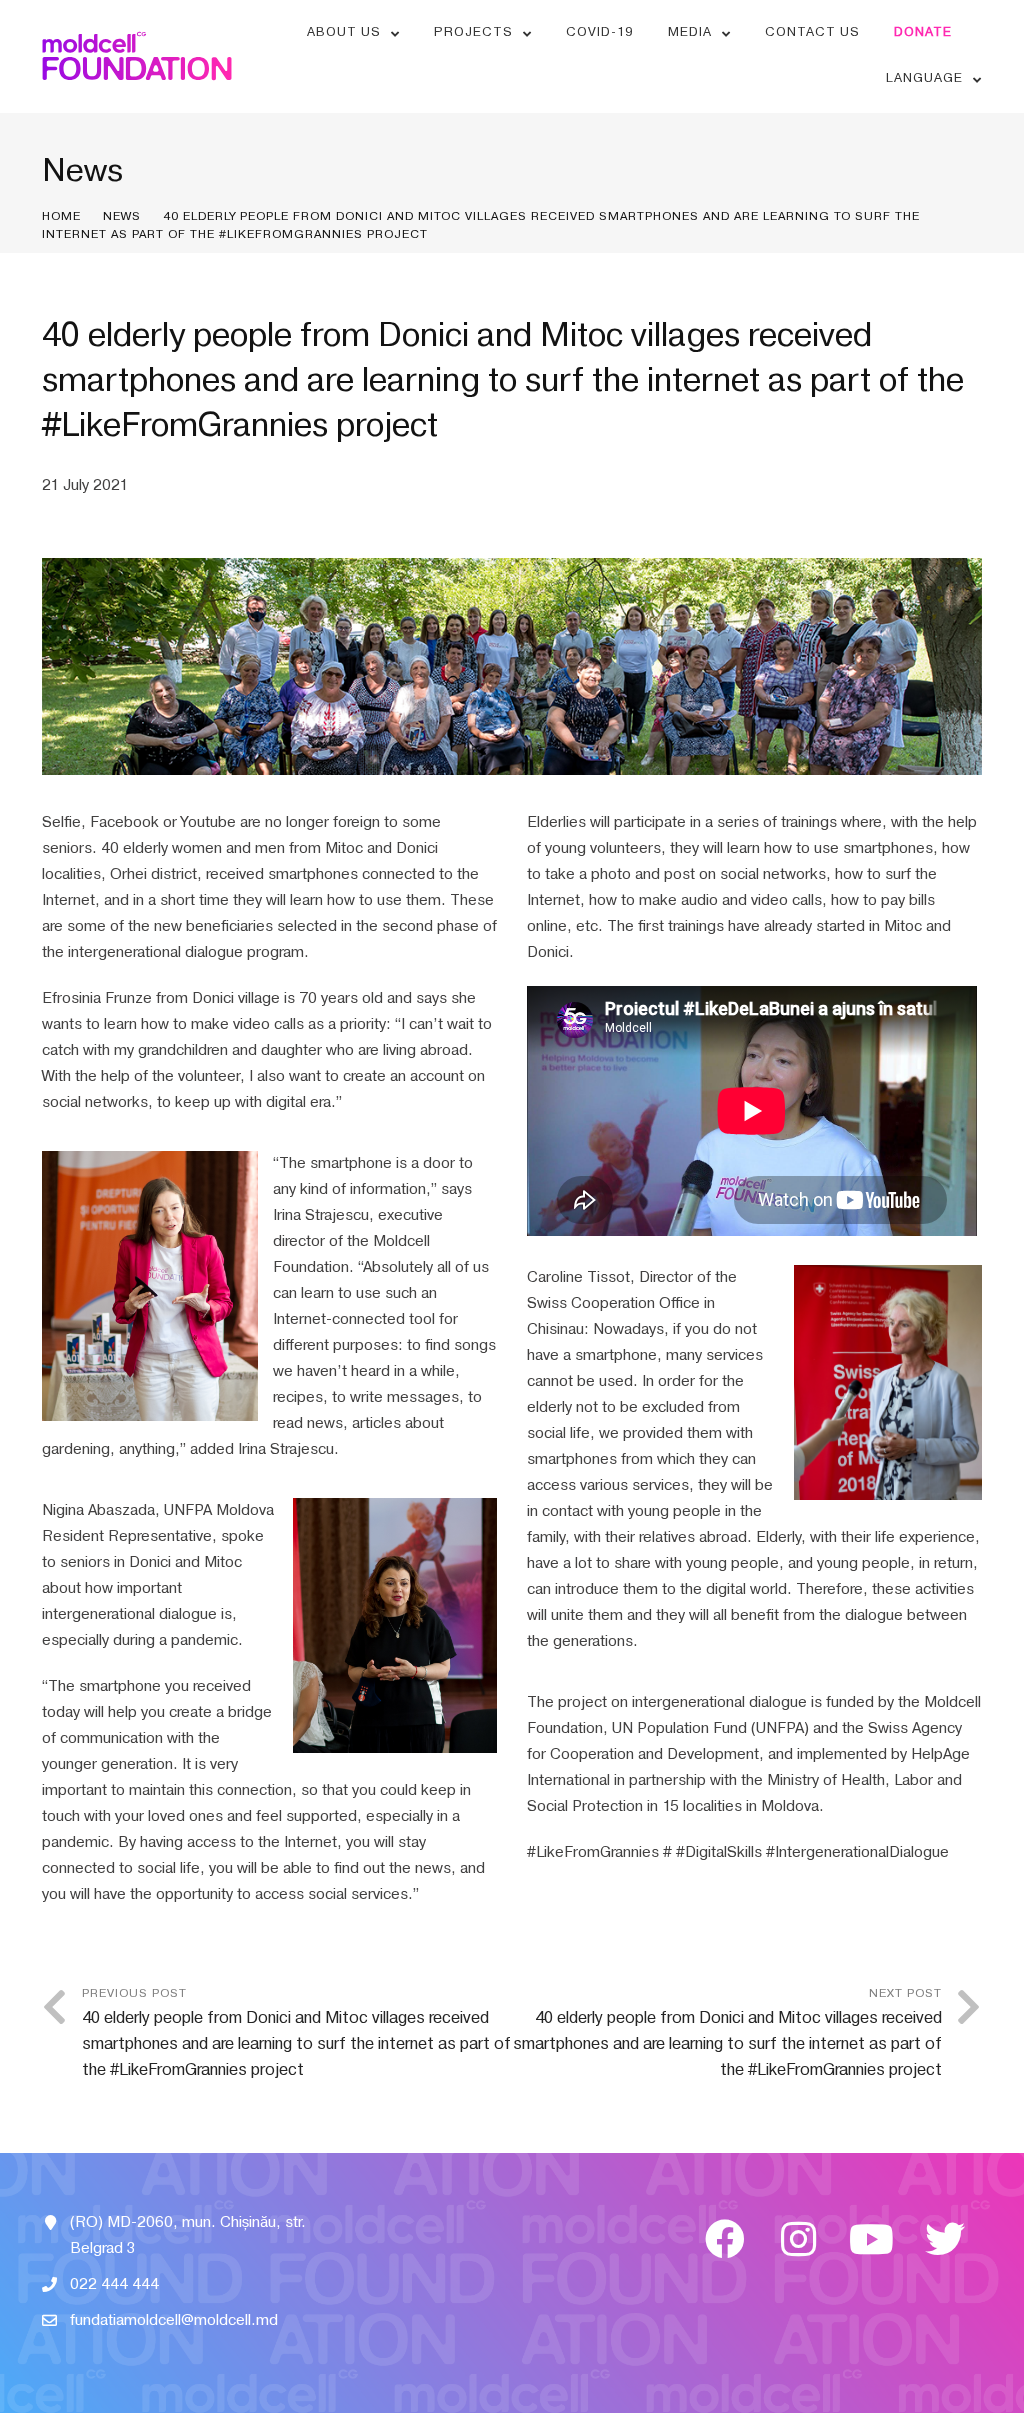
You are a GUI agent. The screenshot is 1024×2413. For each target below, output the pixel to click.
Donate (923, 32)
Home (61, 216)
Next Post (727, 2032)
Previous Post (296, 2032)
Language (924, 78)
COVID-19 (600, 32)
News (122, 216)
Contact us (812, 32)
